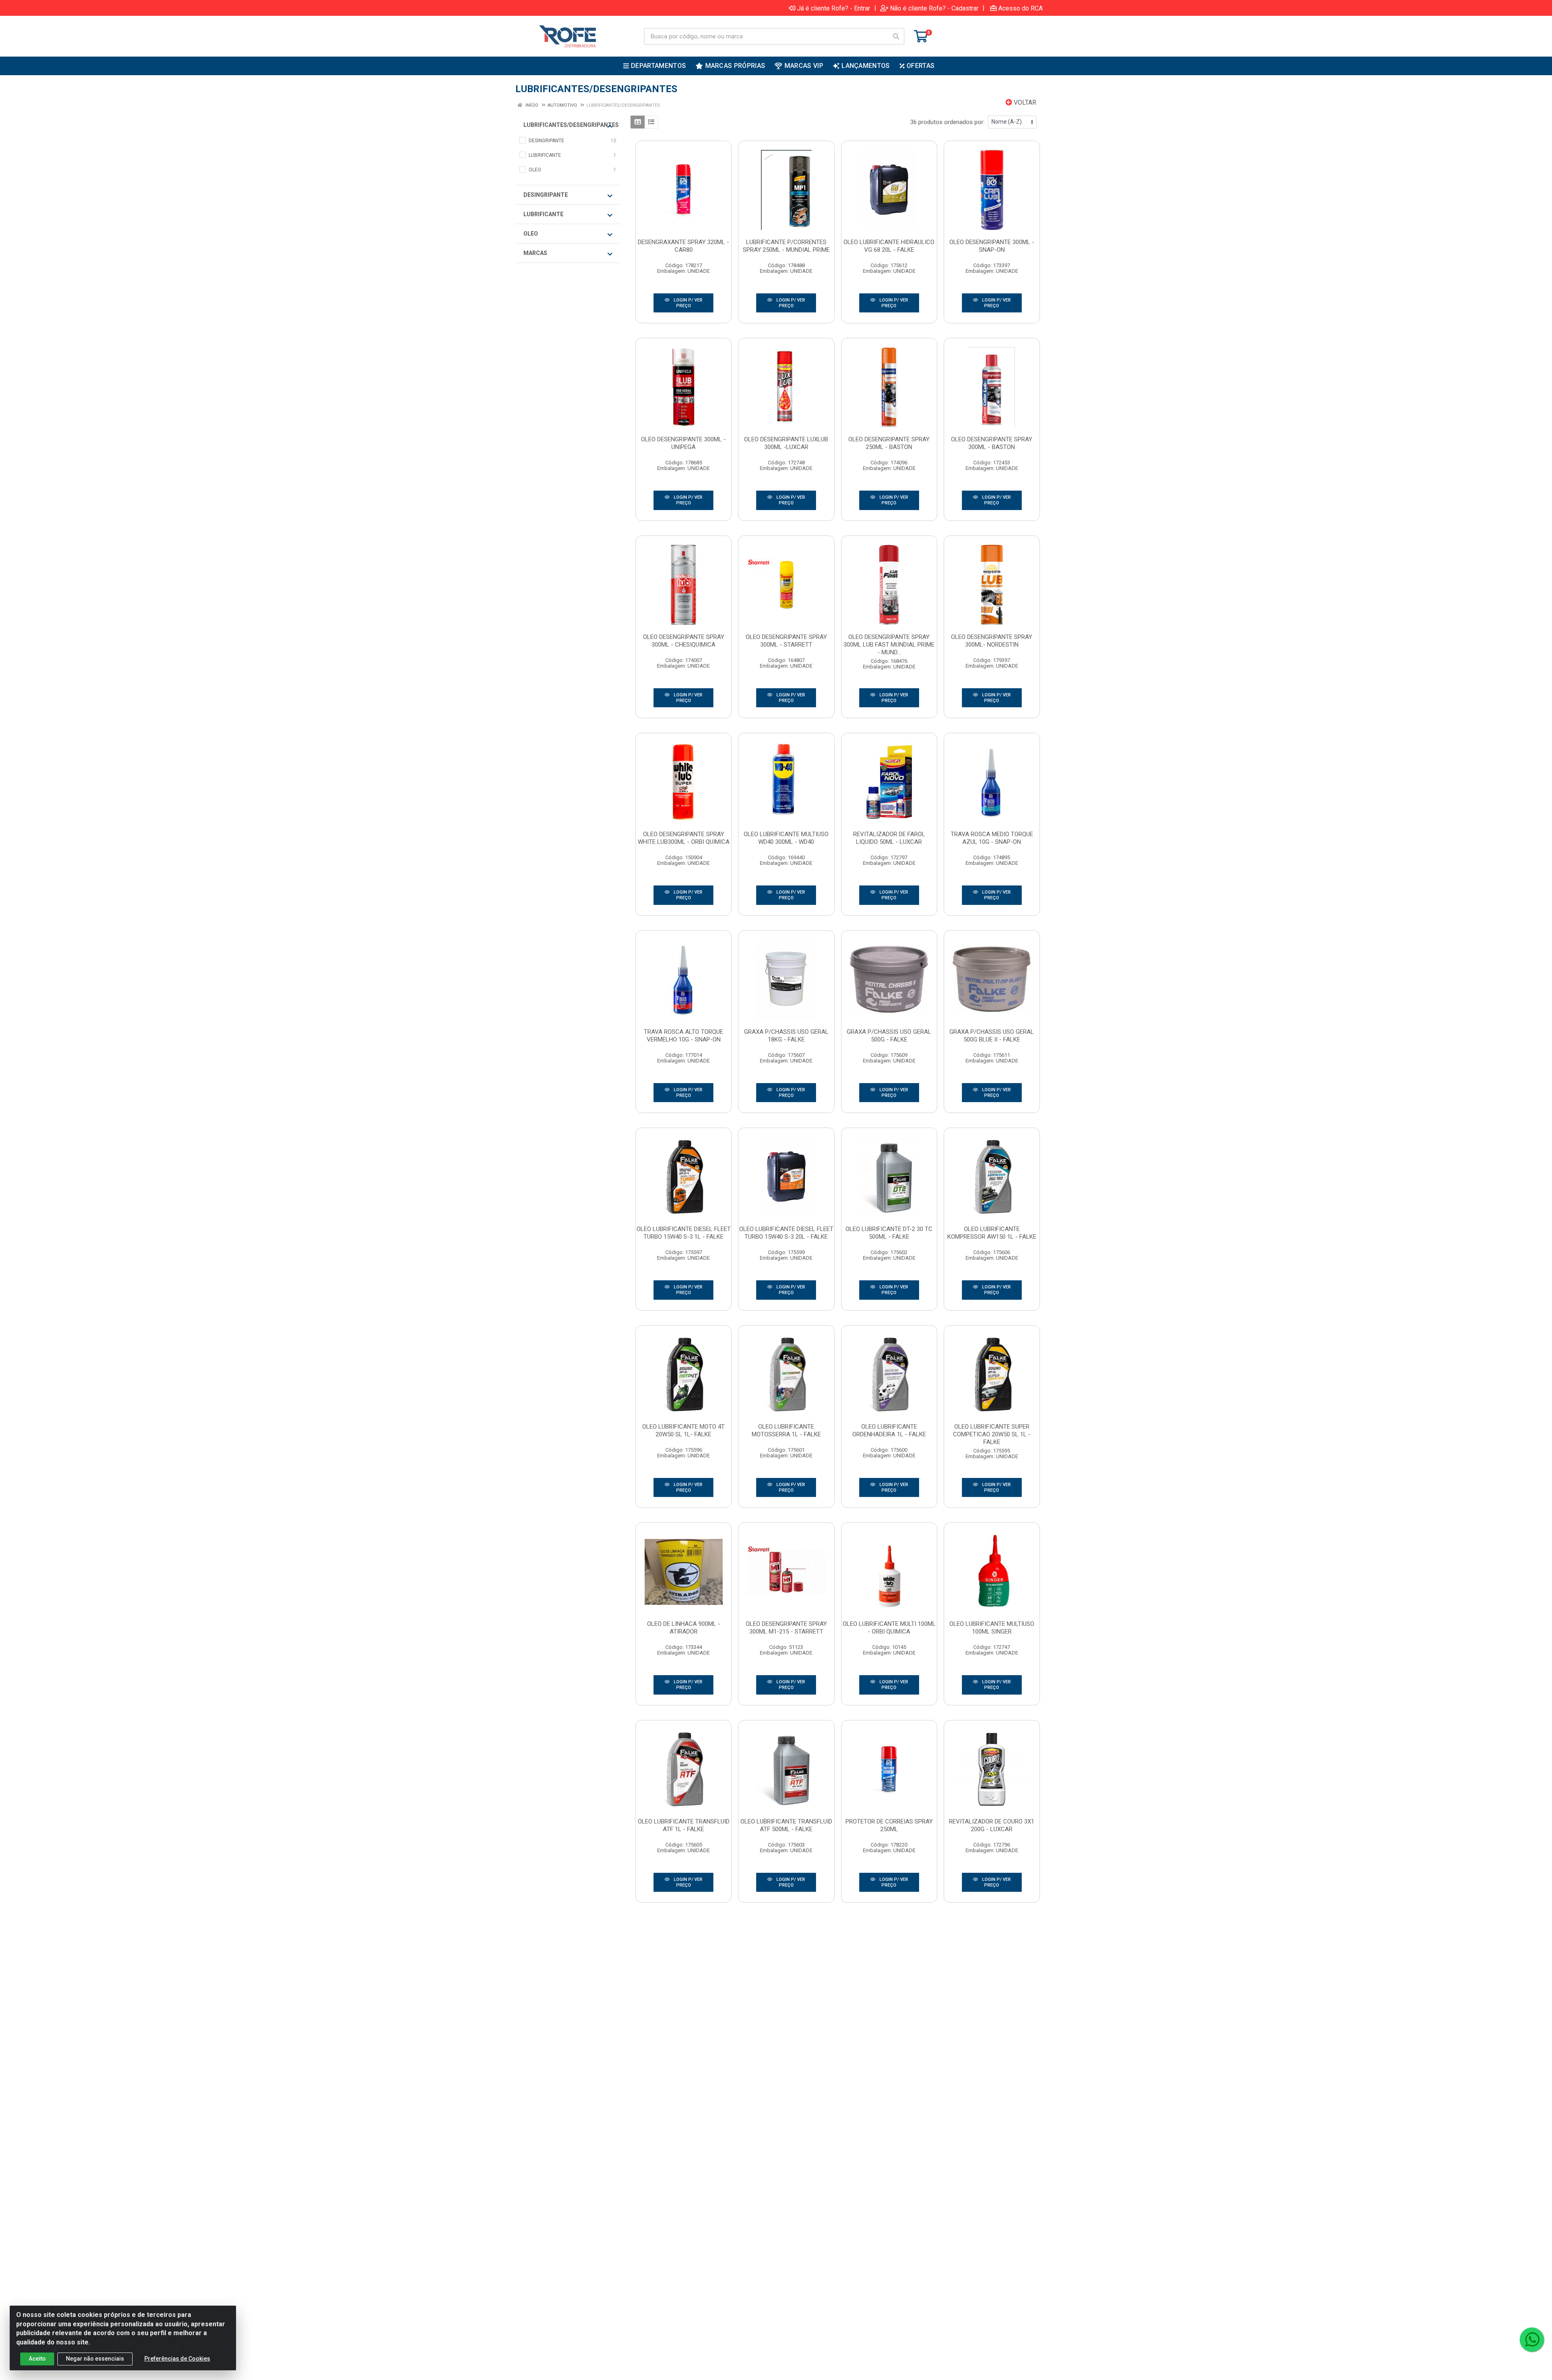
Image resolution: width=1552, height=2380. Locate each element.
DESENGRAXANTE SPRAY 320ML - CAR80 (683, 246)
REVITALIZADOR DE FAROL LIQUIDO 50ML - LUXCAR (889, 838)
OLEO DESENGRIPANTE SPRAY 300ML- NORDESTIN (992, 641)
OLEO (531, 234)
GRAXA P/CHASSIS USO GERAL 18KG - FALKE (786, 1036)
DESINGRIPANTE (546, 195)
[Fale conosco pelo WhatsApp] (1532, 2340)
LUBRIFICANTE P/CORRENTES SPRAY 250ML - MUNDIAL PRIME (786, 246)
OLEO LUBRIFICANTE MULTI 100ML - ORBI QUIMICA (889, 1628)
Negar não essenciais (95, 2359)
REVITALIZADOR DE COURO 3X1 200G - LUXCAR (992, 1825)
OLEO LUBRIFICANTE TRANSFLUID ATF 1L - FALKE (684, 1825)
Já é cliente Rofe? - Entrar (834, 8)
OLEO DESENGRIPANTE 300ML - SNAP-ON (992, 246)
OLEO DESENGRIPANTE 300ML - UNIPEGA (683, 443)
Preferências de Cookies (177, 2359)
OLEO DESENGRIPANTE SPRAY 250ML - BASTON (889, 443)
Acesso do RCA (1021, 8)
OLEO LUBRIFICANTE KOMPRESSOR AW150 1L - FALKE (992, 1233)
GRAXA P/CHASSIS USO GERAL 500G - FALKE (889, 1036)
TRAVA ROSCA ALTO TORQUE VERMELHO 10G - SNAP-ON (683, 1036)
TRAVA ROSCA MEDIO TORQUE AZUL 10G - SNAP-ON (992, 838)
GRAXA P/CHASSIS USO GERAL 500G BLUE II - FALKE (992, 1036)
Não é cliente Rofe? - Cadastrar (934, 8)
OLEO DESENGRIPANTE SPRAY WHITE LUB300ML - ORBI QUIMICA (684, 838)
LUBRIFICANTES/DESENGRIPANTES (570, 125)
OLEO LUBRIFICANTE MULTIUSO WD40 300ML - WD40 (786, 838)
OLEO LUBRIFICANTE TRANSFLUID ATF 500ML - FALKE (786, 1825)
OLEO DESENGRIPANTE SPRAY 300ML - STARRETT (786, 641)
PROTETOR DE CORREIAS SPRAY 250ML (889, 1825)
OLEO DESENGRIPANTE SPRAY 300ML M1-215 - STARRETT (786, 1628)
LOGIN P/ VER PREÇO (687, 303)
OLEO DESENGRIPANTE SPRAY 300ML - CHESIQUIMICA (684, 641)
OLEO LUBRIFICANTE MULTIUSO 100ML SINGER (992, 1628)
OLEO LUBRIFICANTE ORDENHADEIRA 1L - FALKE (889, 1430)
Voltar (1024, 102)
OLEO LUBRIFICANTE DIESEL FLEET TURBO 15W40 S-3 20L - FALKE (786, 1233)
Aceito (37, 2359)
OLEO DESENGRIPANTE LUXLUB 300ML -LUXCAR (786, 443)
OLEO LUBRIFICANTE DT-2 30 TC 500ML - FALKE (889, 1233)
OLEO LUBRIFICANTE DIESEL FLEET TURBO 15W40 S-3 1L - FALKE (684, 1233)
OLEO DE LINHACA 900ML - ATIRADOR (684, 1628)
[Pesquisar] (896, 36)
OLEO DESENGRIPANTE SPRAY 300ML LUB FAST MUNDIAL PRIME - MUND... (889, 645)
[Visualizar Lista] (651, 122)
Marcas (535, 253)
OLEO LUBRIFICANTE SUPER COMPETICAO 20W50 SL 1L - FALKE (992, 1434)
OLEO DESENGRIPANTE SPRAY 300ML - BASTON (992, 443)
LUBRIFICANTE (543, 214)
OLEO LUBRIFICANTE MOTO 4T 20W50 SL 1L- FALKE (683, 1430)
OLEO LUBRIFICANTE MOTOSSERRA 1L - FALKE (786, 1430)
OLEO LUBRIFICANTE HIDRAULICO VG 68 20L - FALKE (889, 246)
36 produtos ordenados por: (947, 122)
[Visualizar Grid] (638, 122)
